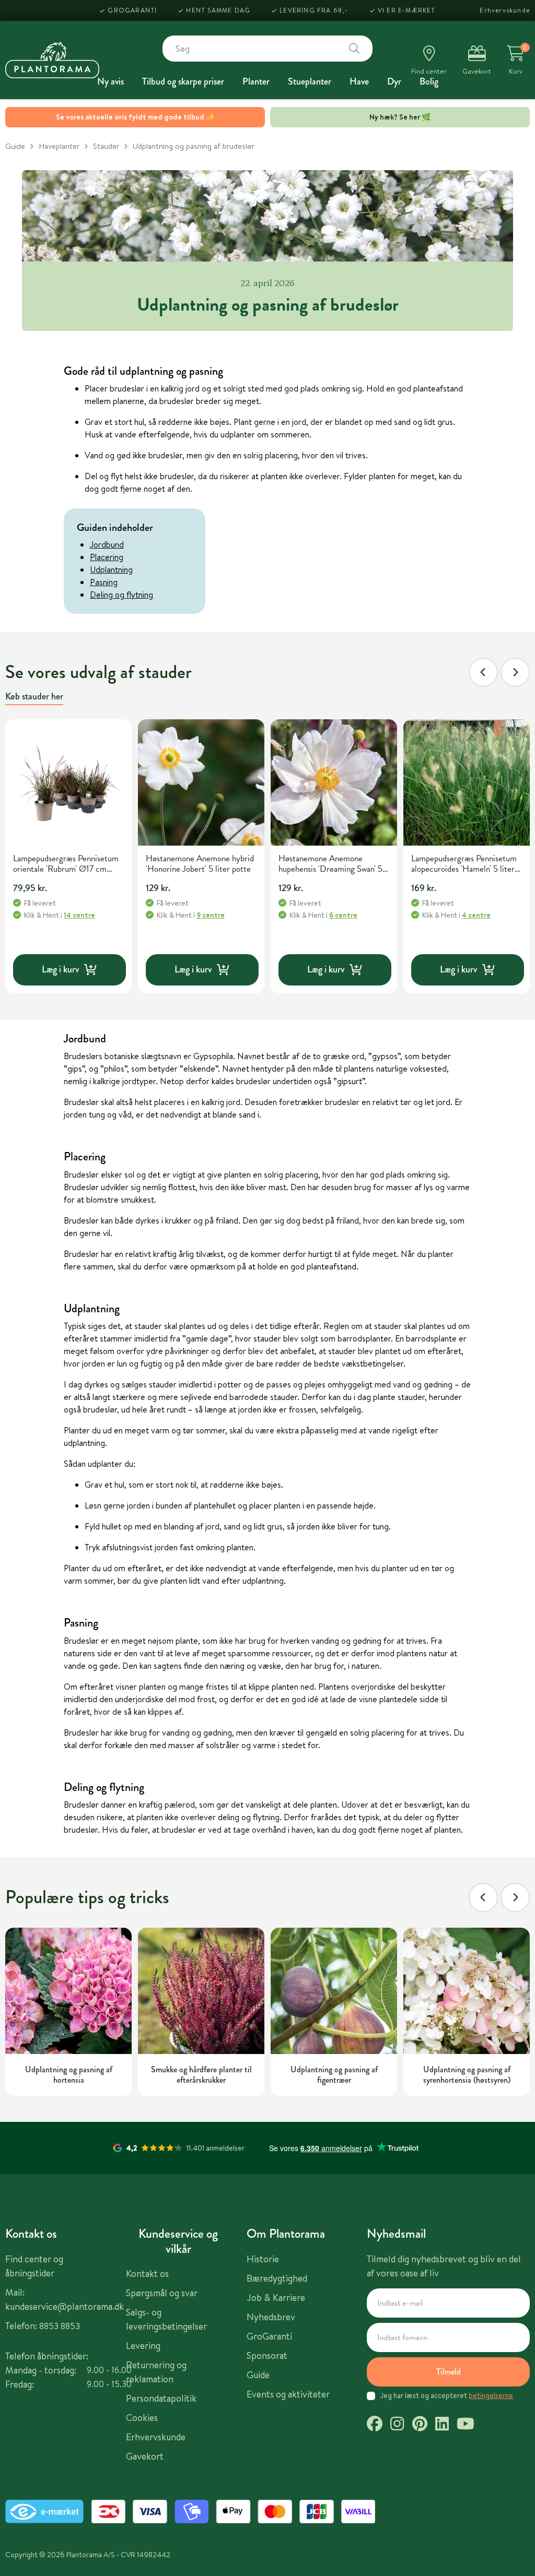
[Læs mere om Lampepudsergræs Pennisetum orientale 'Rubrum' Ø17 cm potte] (68, 782)
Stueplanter (310, 81)
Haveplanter (59, 146)
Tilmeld (449, 2372)
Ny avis (111, 81)
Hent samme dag (218, 10)
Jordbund (107, 544)
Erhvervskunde (505, 10)
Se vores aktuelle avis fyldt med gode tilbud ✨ (135, 117)
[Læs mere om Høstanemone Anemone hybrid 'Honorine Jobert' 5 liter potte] (201, 782)
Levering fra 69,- (314, 10)
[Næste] (515, 672)
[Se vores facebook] (375, 2425)
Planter (256, 81)
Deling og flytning (121, 595)
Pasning (104, 582)
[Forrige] (483, 672)
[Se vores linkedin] (442, 2425)
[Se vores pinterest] (420, 2425)
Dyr (394, 81)
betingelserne (491, 2395)
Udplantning (111, 569)
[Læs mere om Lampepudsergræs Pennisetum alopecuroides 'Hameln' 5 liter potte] (467, 782)
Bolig (429, 81)
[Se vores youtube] (466, 2425)
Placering (107, 557)
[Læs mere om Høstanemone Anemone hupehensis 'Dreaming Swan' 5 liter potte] (334, 782)
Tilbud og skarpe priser (183, 81)
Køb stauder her (34, 696)
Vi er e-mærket (407, 10)
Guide (15, 146)
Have (359, 81)
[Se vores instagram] (397, 2425)
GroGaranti (132, 10)
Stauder (106, 146)
